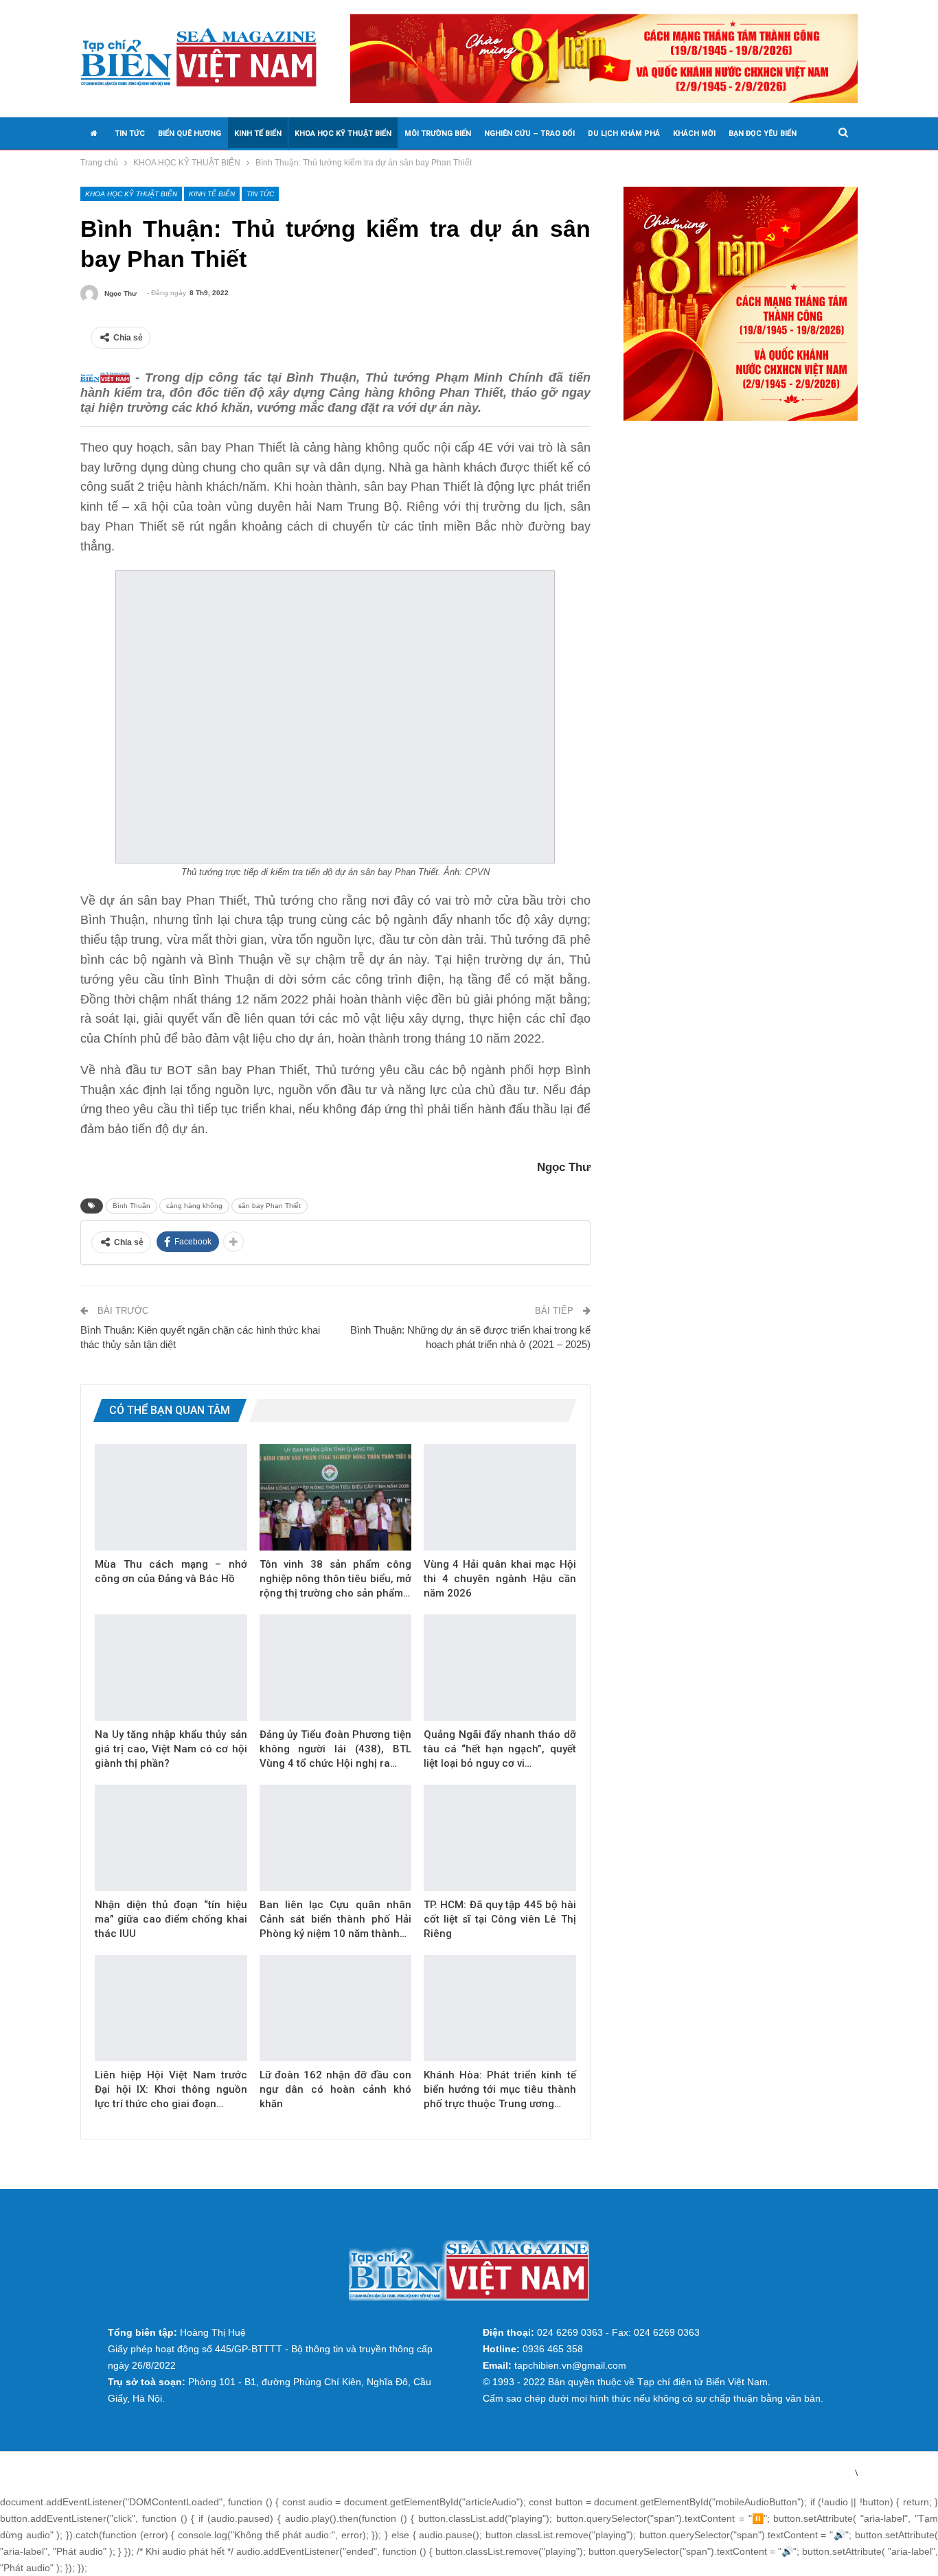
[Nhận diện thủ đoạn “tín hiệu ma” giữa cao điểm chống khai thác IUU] (171, 1838)
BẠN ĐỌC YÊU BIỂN (763, 134)
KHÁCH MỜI (694, 134)
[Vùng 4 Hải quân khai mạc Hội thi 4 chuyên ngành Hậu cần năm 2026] (500, 1497)
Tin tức (260, 194)
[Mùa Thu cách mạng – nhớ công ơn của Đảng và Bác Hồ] (171, 1497)
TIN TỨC (130, 134)
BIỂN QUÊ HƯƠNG (190, 134)
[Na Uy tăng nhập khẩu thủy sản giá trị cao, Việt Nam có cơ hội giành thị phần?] (171, 1668)
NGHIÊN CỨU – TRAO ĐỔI (529, 134)
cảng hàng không (194, 1206)
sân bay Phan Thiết (270, 1206)
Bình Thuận (131, 1206)
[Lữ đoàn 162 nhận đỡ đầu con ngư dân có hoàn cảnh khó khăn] (336, 2008)
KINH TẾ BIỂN (258, 134)
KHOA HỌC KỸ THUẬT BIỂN (343, 134)
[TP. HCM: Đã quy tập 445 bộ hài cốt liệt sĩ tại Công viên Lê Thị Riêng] (500, 1838)
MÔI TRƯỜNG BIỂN (438, 134)
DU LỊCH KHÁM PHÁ (624, 134)
